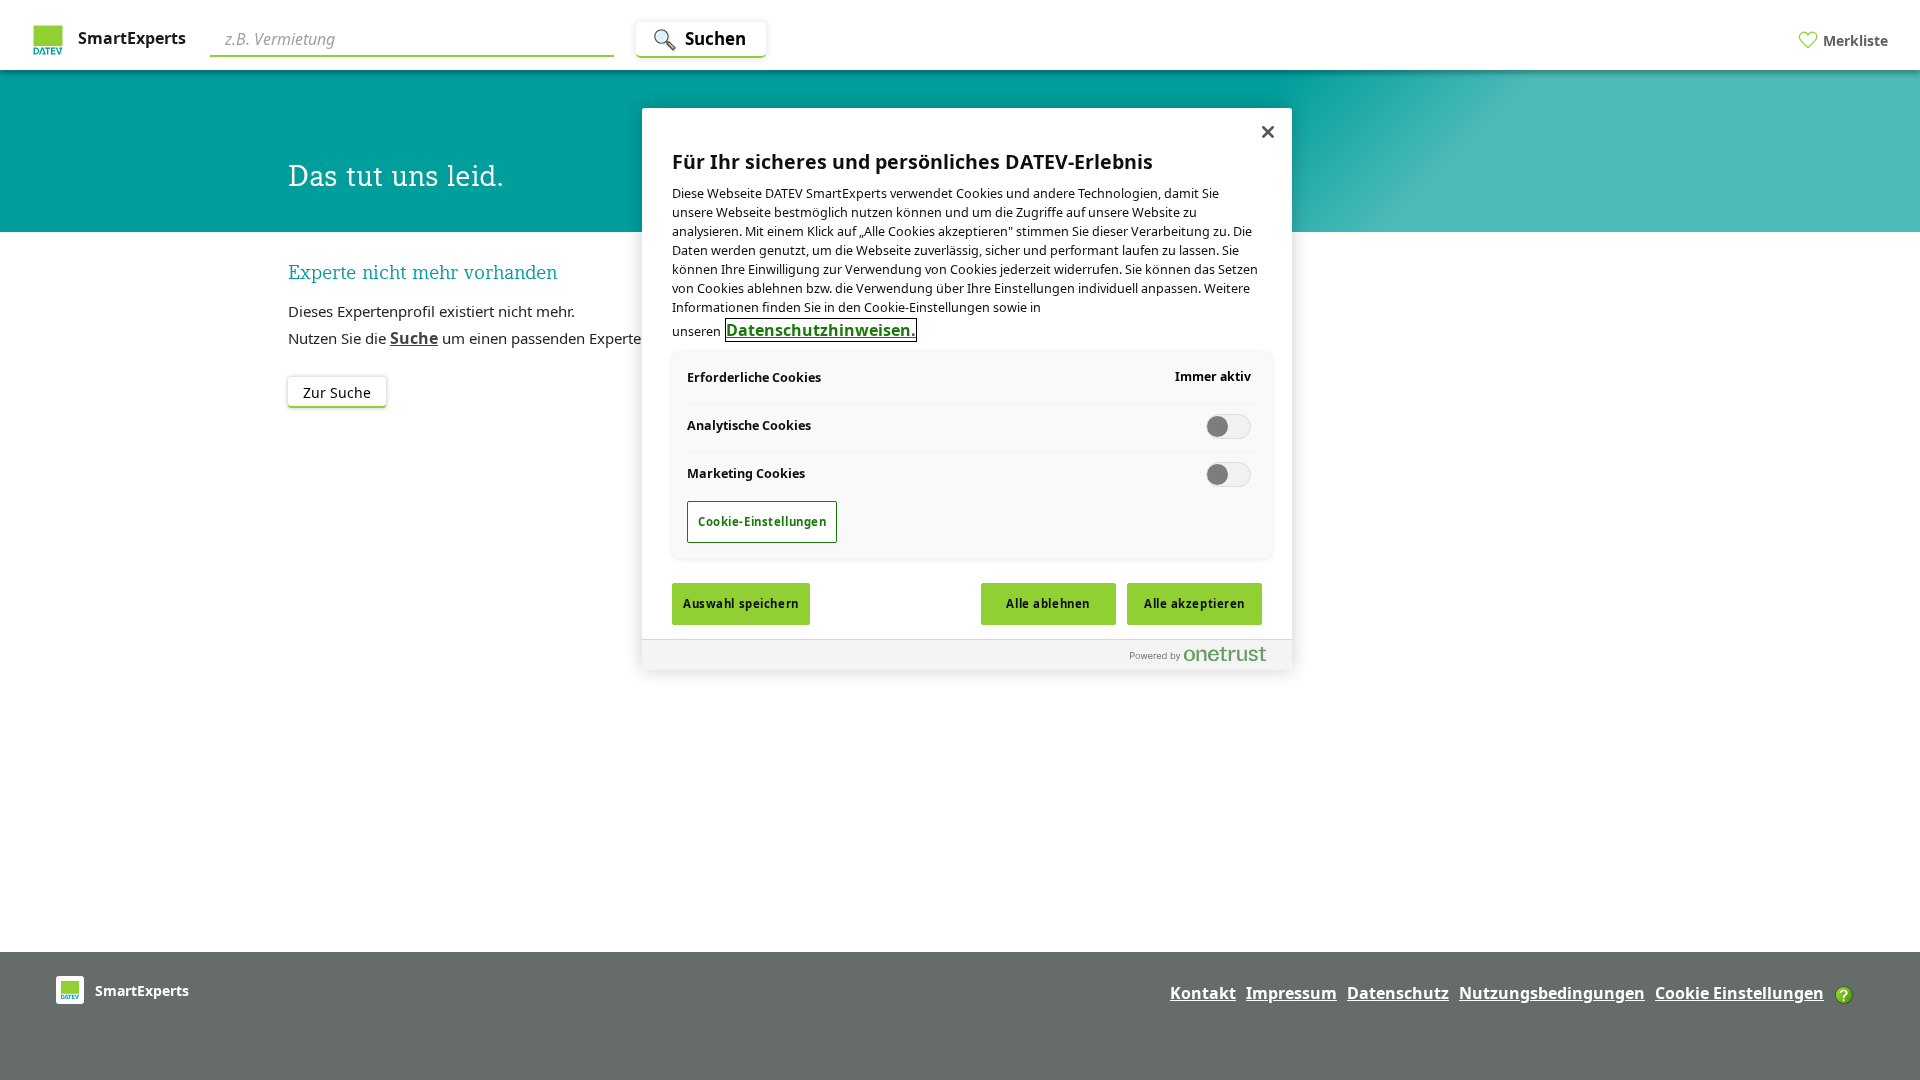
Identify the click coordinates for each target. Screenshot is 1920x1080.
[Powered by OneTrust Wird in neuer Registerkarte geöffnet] (1206, 657)
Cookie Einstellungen (1739, 993)
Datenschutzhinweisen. (821, 330)
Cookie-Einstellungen (762, 521)
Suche (414, 338)
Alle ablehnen (1047, 603)
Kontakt (1203, 993)
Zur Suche (337, 392)
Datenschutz (1398, 993)
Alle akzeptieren (1194, 603)
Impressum (1291, 993)
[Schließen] (1268, 132)
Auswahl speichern (741, 603)
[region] (967, 389)
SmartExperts (130, 38)
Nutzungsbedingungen (1552, 993)
